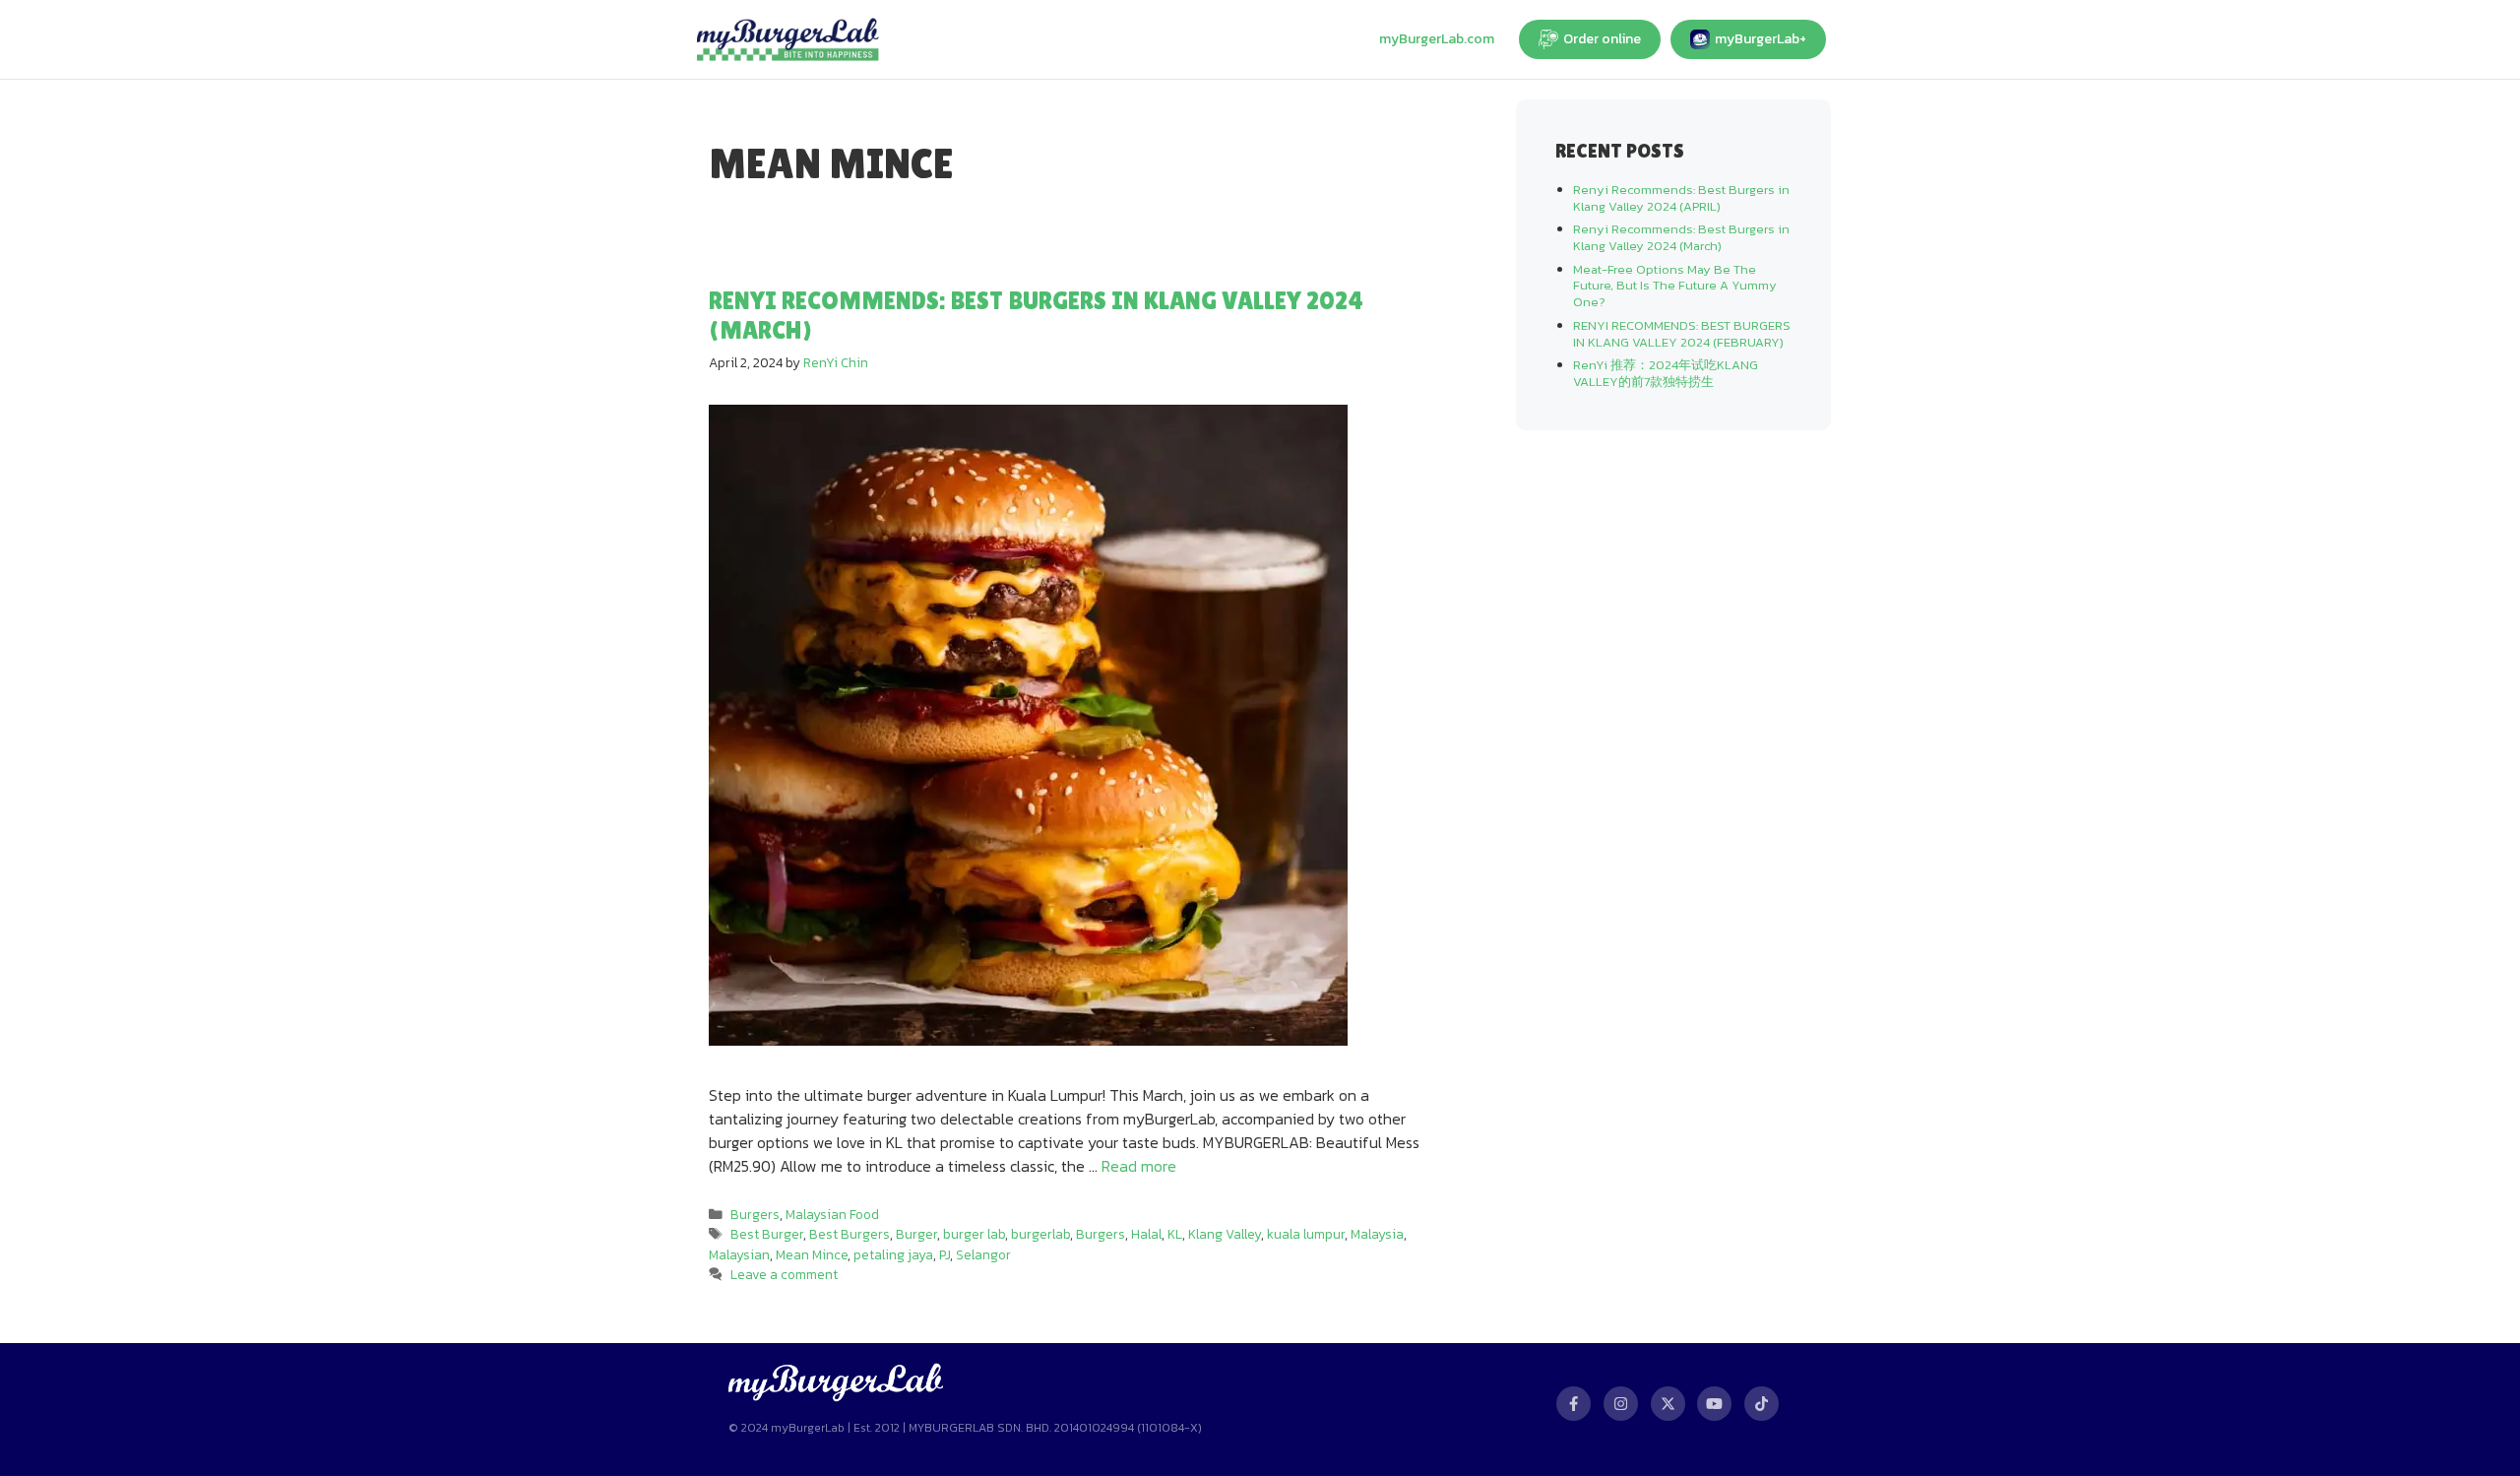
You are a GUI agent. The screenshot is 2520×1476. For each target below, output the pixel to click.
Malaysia (1377, 1234)
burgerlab (1040, 1234)
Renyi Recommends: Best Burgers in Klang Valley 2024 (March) (1681, 237)
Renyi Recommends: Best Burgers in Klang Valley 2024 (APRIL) (1681, 198)
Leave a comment (784, 1274)
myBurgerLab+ (1761, 39)
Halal (1146, 1234)
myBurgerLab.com (1437, 39)
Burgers (755, 1214)
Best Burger (767, 1234)
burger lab (974, 1234)
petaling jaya (893, 1254)
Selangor (983, 1254)
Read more (1139, 1166)
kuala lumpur (1306, 1234)
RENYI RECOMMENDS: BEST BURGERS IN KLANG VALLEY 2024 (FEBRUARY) (1682, 334)
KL (1175, 1234)
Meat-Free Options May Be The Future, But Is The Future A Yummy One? (1675, 286)
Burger (916, 1234)
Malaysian (739, 1254)
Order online (1602, 39)
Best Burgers (850, 1234)
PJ (945, 1254)
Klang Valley (1225, 1234)
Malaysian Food (832, 1214)
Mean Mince (812, 1254)
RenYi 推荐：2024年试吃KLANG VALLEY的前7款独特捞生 (1666, 373)
